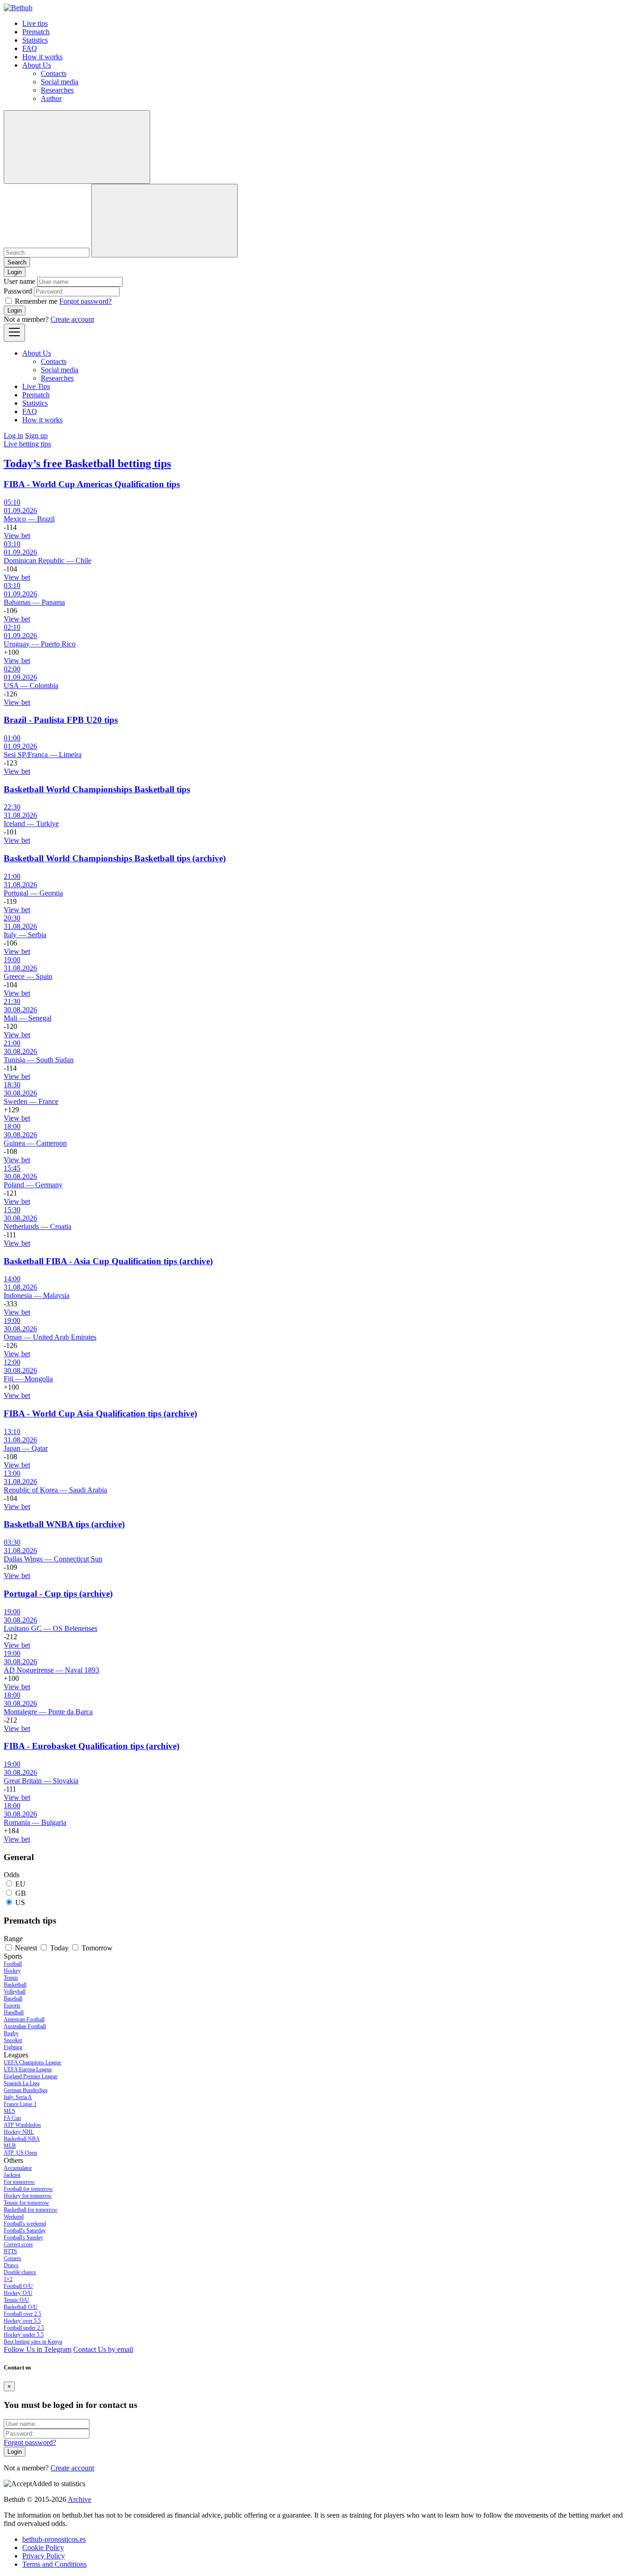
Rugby (11, 2033)
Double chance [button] (20, 2272)
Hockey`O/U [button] (18, 2293)
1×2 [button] (8, 2279)
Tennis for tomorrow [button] (26, 2203)
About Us (37, 65)
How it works (42, 57)
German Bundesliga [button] (25, 2090)
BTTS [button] (10, 2251)
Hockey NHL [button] (19, 2132)
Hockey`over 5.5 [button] (22, 2321)
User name (19, 281)
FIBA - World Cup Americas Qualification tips (92, 484)
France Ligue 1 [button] (20, 2104)
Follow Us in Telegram (38, 2349)
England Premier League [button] (31, 2076)
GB (21, 1893)
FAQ (30, 48)
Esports (12, 2006)
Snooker (13, 2040)
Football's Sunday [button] (23, 2238)
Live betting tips (27, 444)
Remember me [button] (36, 301)
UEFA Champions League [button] (32, 2062)
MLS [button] (9, 2111)
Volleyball (15, 1992)
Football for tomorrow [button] (28, 2189)
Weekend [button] (14, 2217)
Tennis (11, 1978)
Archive (79, 2499)
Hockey (12, 1971)
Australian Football (25, 2026)
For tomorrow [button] (19, 2182)
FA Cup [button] (12, 2118)
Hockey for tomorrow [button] (28, 2196)
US (20, 1902)
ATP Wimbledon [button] (22, 2125)
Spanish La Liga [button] (22, 2083)
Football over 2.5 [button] (22, 2314)
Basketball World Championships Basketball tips (97, 789)
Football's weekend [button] (25, 2224)
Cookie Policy (43, 2548)
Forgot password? (85, 301)
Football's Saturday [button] (25, 2231)
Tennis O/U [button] (16, 2300)
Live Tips (36, 386)
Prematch (36, 32)
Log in (13, 436)
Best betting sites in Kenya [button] (33, 2342)
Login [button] (15, 272)
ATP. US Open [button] (20, 2153)
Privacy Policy (44, 2556)
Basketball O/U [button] (21, 2307)
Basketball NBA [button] (22, 2139)
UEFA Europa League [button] (28, 2069)
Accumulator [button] (18, 2168)
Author (51, 98)
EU (20, 1884)
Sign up (36, 436)
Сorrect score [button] (18, 2244)
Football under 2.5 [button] (24, 2328)
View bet (17, 536)
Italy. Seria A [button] (18, 2097)
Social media (60, 82)
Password (18, 291)
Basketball (15, 1985)
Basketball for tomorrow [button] (31, 2210)
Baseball (13, 1999)
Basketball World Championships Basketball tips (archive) (115, 858)
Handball (14, 2012)
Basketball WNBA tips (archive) (64, 1524)
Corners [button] (13, 2258)
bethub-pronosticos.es (54, 2539)
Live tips (35, 23)
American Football (24, 2019)
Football (13, 1964)
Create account (72, 319)
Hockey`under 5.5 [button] (24, 2335)
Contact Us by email (103, 2349)
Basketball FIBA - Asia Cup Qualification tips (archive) (108, 1261)
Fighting (13, 2047)
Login (15, 310)
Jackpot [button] (12, 2175)
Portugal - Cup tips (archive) (58, 1594)
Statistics (35, 40)
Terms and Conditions (54, 2564)
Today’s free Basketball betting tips (87, 464)
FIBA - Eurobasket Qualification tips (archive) (92, 1746)
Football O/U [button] (18, 2286)
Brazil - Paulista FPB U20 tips (61, 720)
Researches (57, 90)
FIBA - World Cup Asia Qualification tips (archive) (100, 1413)
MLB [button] (10, 2146)
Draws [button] (11, 2265)
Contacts (54, 73)
